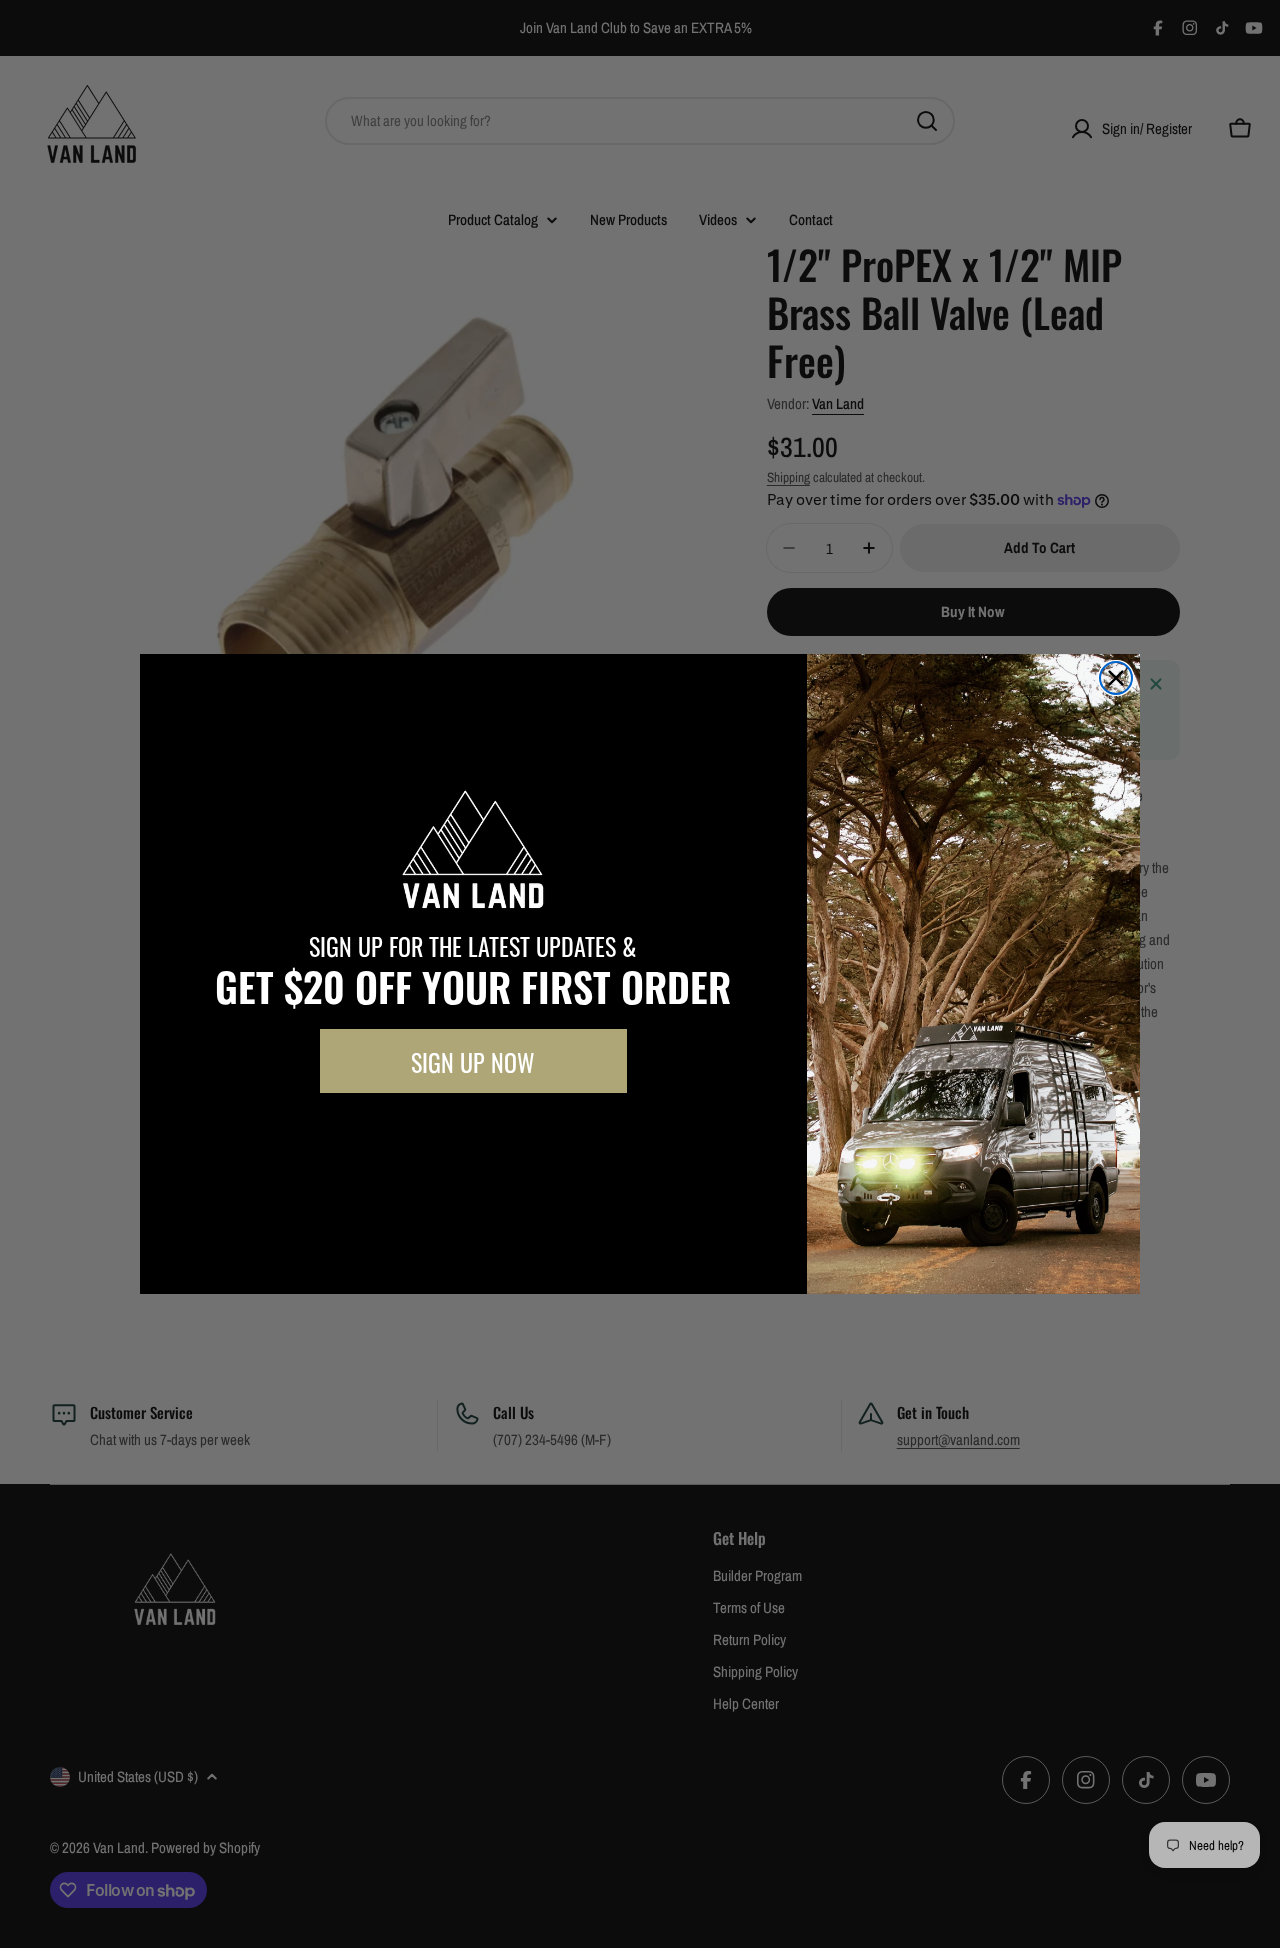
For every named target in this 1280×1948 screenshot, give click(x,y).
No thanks (473, 1138)
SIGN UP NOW (473, 1061)
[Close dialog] (1116, 678)
